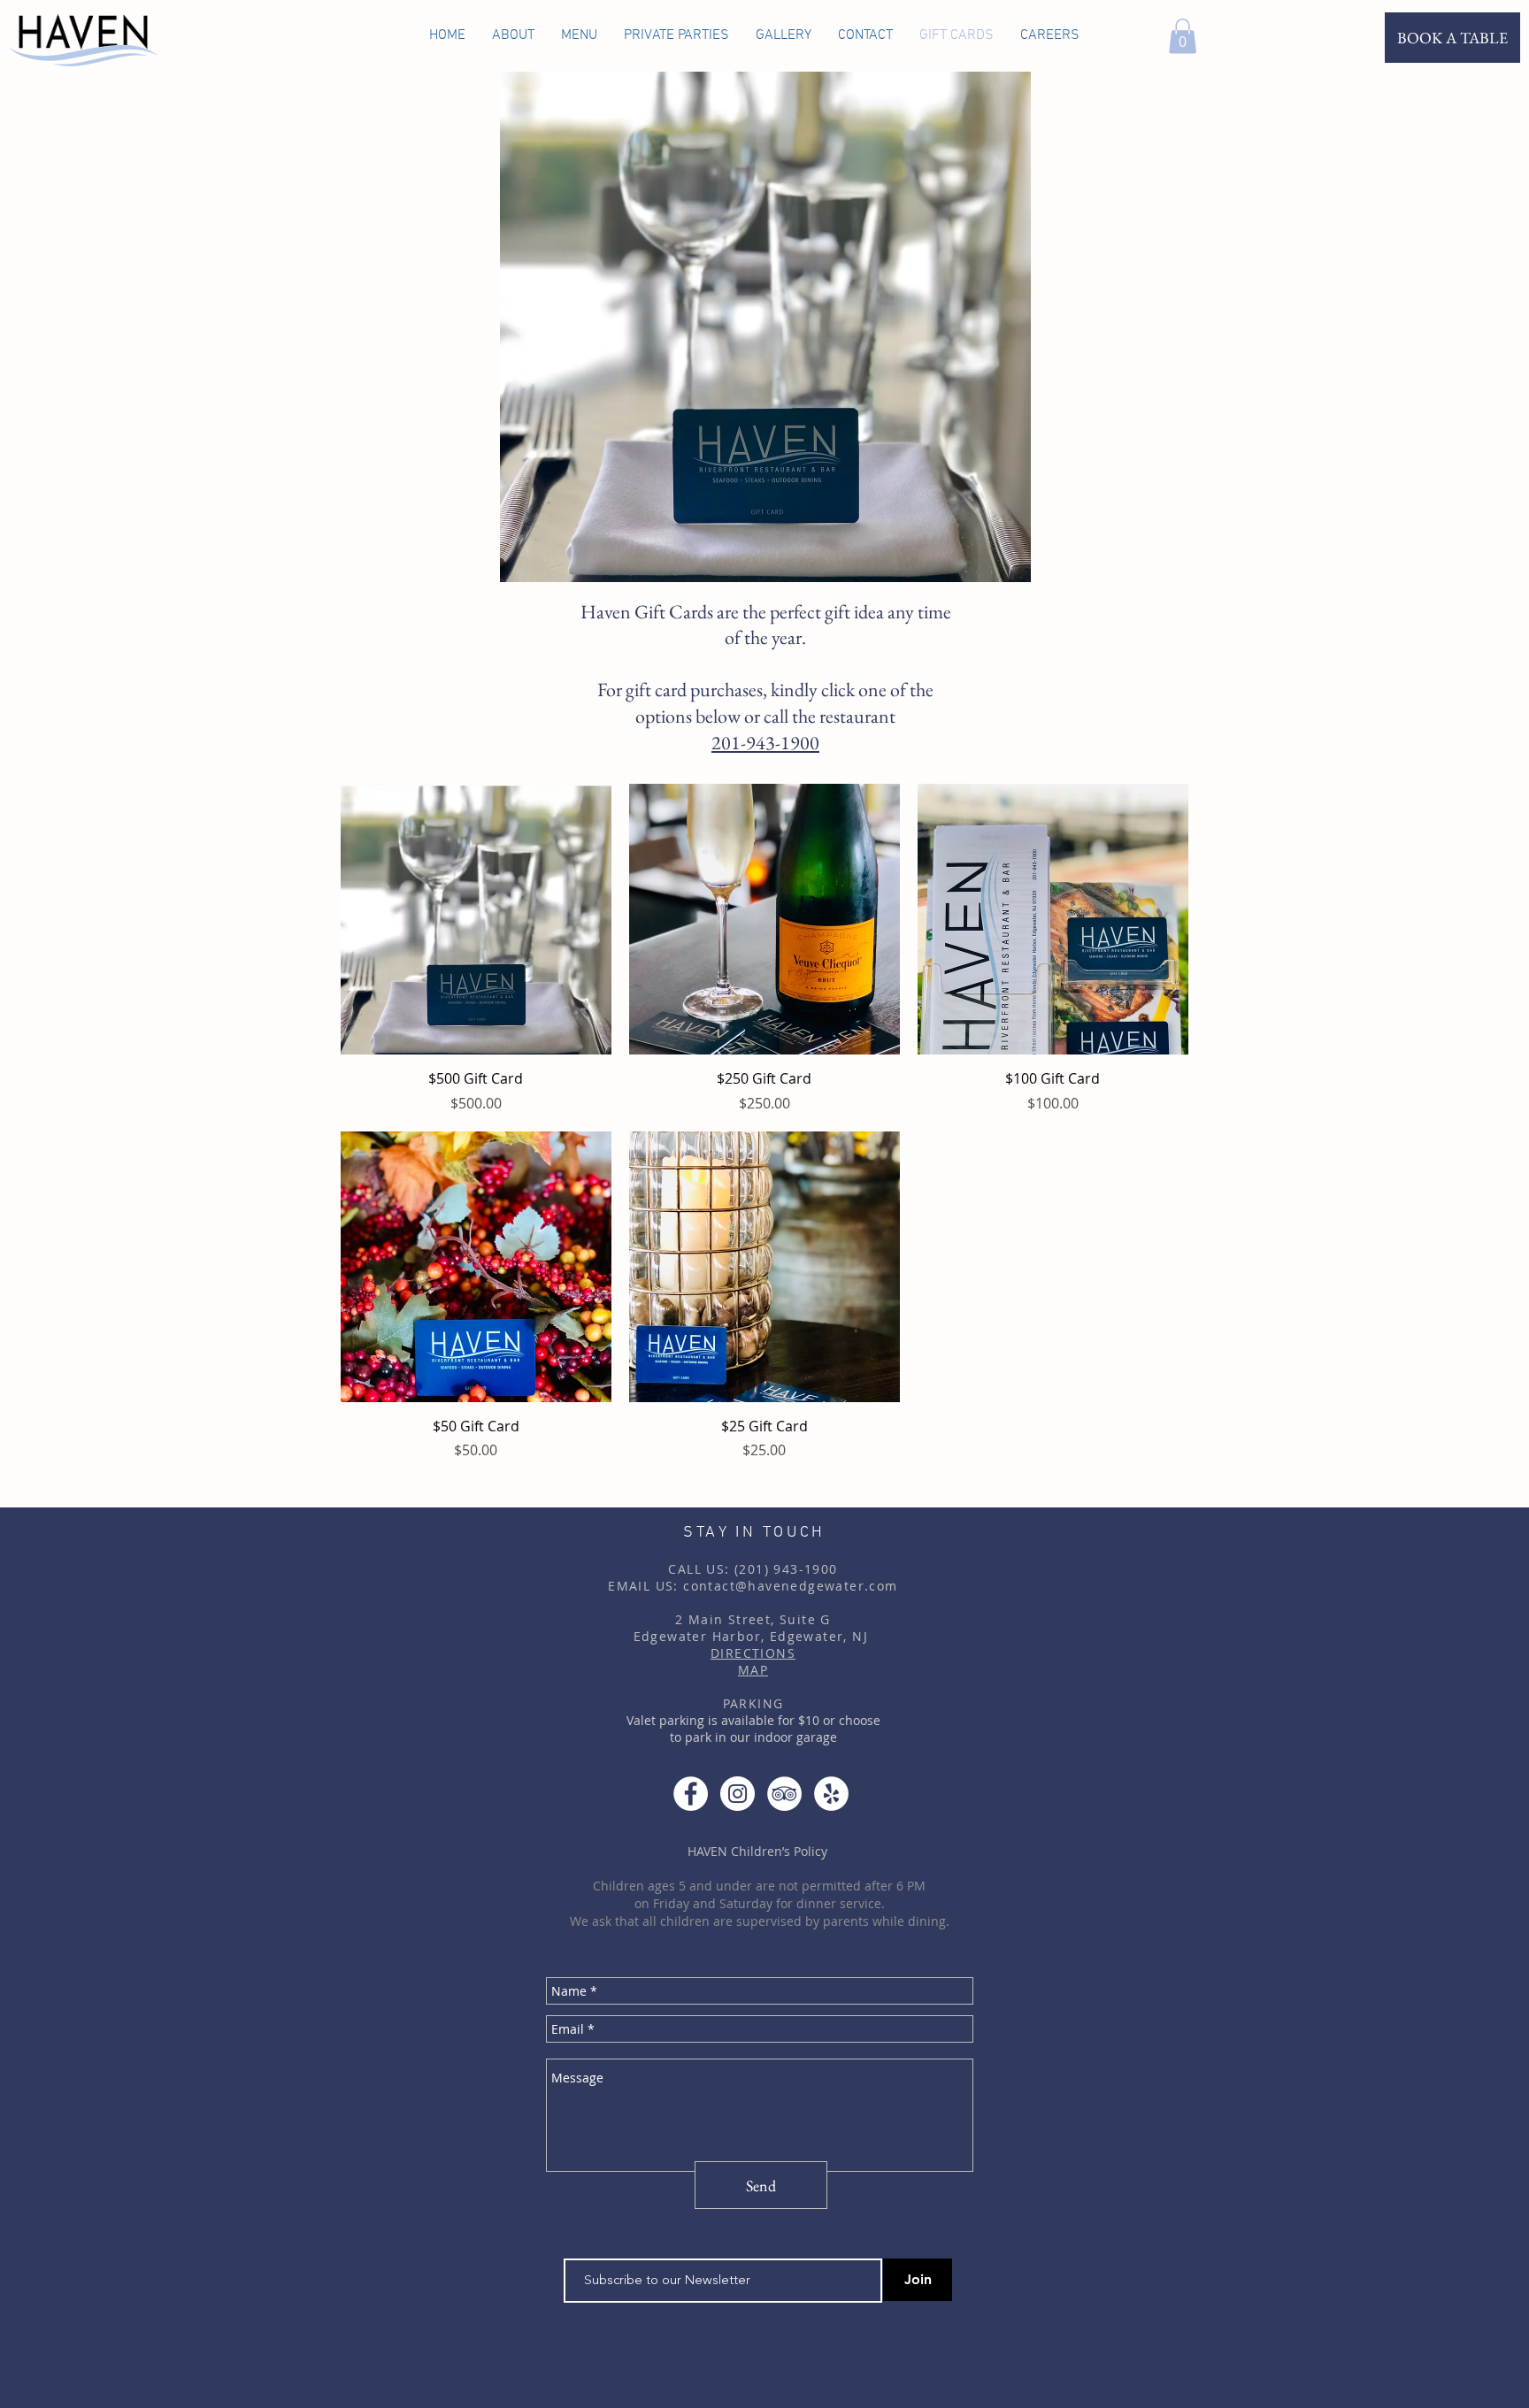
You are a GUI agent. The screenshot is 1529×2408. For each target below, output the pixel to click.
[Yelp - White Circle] (831, 1794)
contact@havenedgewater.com (790, 1586)
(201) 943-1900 (786, 1569)
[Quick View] (476, 919)
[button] (1183, 36)
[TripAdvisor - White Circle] (784, 1794)
